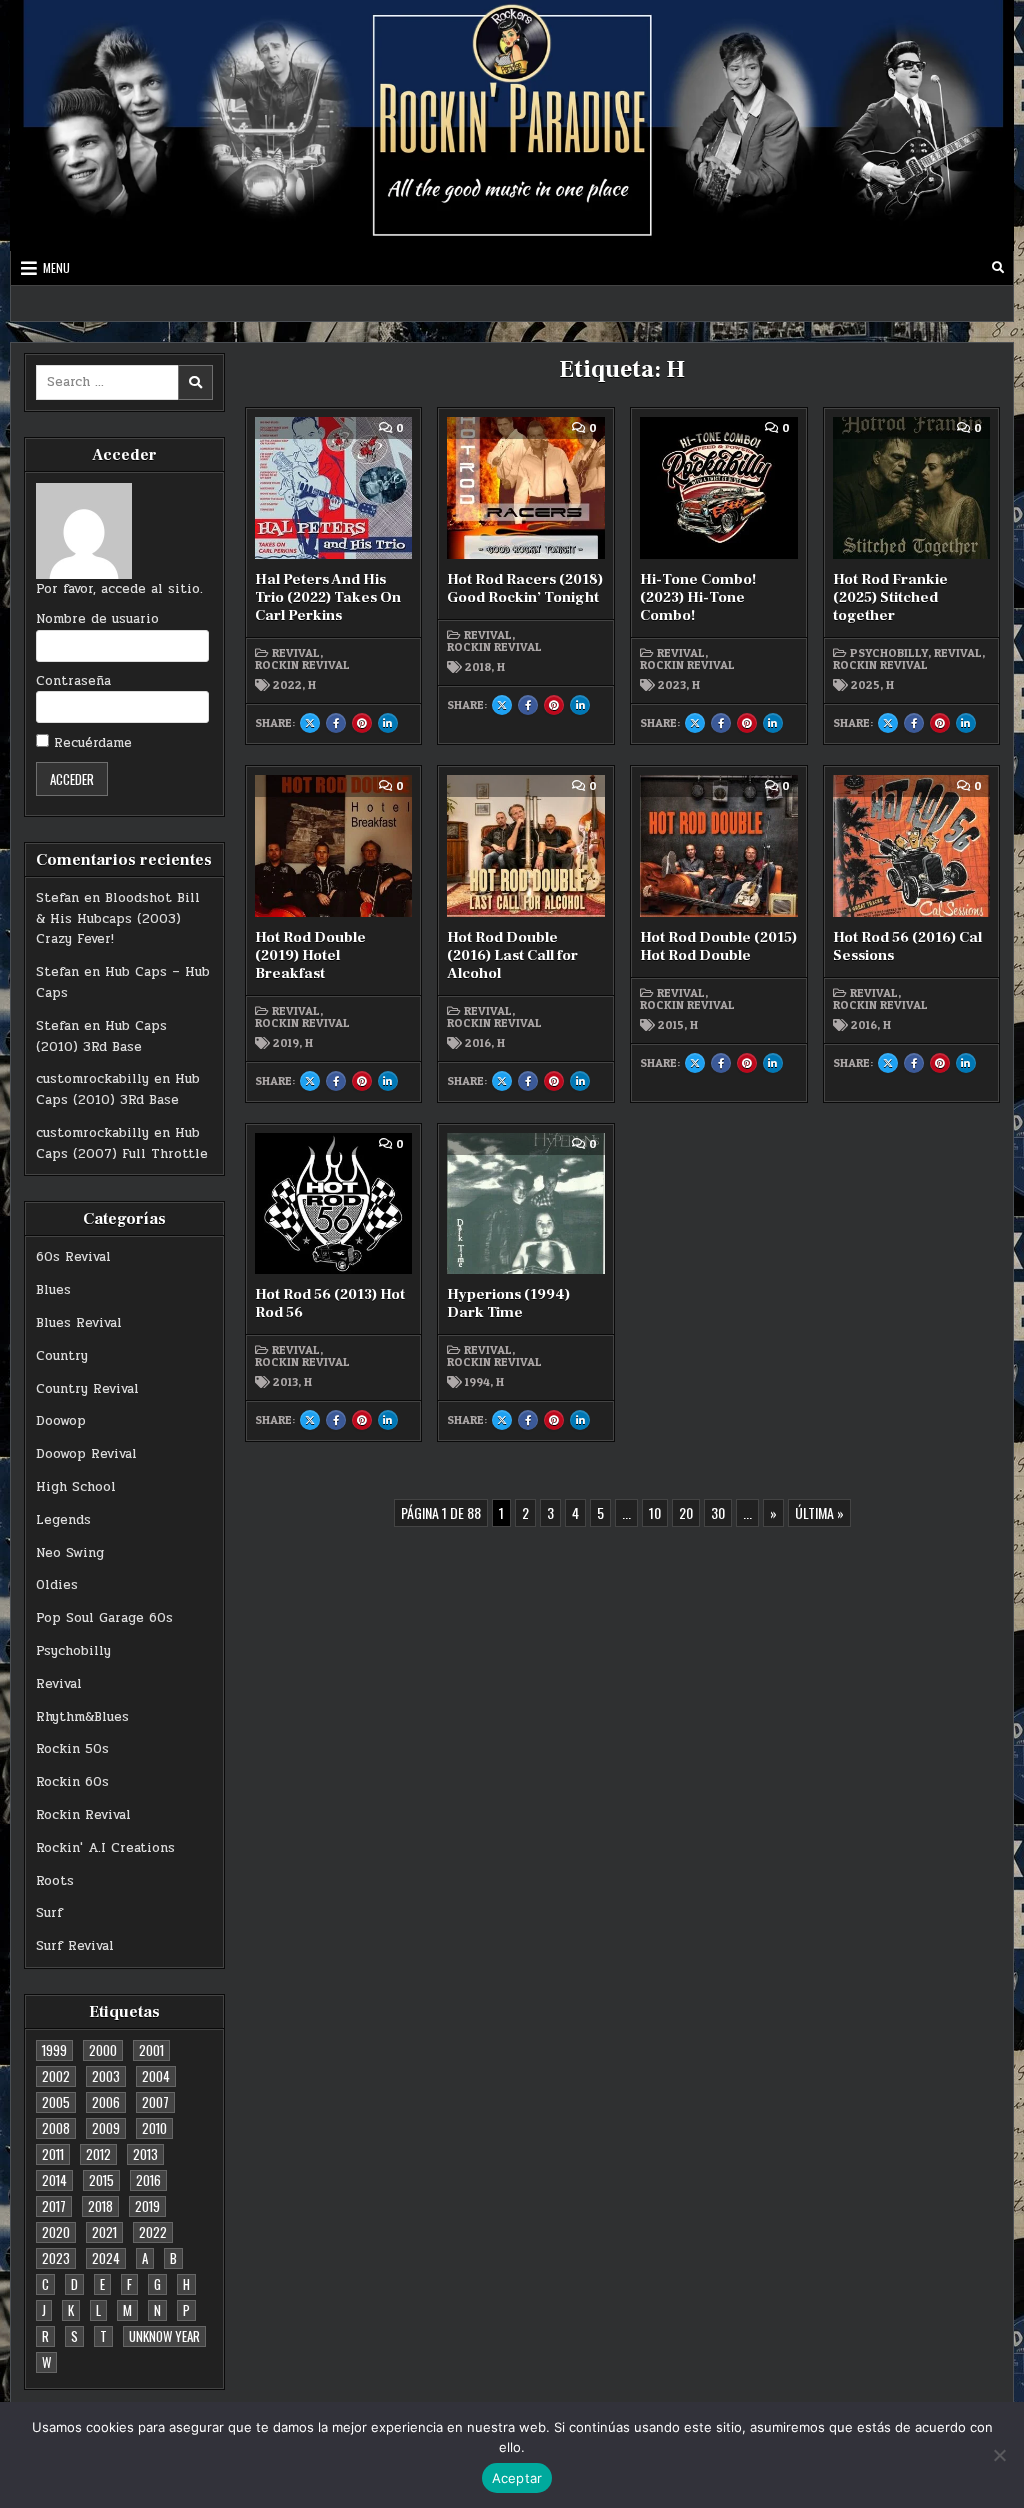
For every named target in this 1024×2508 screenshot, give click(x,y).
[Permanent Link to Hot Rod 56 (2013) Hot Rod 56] (334, 1204)
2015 (101, 2180)
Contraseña (73, 681)
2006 (106, 2102)
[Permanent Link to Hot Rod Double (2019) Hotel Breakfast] (334, 846)
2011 (53, 2154)
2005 (56, 2102)
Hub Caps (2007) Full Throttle (122, 1143)
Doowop (61, 1421)
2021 (104, 2232)
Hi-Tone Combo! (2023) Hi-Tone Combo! (698, 597)
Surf (49, 1913)
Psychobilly (73, 1651)
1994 (477, 1382)
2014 (54, 2180)
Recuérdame (90, 743)
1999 (54, 2050)
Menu (56, 267)
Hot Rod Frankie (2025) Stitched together (890, 597)
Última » (819, 1512)
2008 (56, 2128)
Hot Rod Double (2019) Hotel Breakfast (310, 955)
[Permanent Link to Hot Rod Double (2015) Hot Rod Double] (719, 846)
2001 (151, 2050)
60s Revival (73, 1257)
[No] (999, 2455)
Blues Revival (79, 1323)
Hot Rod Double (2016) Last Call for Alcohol (512, 955)
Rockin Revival (83, 1815)
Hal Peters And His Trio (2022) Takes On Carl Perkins (328, 597)
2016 (148, 2180)
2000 (103, 2050)
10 (655, 1512)
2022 (153, 2232)
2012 (98, 2154)
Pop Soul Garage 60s (104, 1618)
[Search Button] (998, 268)
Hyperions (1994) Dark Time (508, 1303)
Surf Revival (75, 1946)
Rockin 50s (72, 1749)
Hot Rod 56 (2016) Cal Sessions (907, 946)
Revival (59, 1684)
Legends (63, 1520)
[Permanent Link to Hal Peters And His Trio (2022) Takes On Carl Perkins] (334, 488)
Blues (53, 1290)
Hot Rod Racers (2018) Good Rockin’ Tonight (525, 588)
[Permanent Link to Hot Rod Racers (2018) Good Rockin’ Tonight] (526, 488)
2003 (106, 2076)
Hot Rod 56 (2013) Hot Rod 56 (330, 1303)
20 (686, 1512)
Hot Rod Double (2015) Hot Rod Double (718, 946)
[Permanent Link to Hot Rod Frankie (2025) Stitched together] (912, 488)
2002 (56, 2076)
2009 (106, 2128)
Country (62, 1356)
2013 (145, 2154)
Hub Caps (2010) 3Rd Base (101, 1036)
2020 (56, 2232)
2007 (155, 2102)
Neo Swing (70, 1553)
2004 (156, 2076)
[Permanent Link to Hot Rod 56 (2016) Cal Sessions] (912, 846)
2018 (100, 2206)
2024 (106, 2258)
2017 (54, 2206)
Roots (55, 1881)
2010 (154, 2128)
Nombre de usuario (97, 619)
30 (718, 1512)
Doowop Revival (86, 1454)
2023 (56, 2258)
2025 (865, 685)
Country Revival (87, 1389)
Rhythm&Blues (82, 1717)
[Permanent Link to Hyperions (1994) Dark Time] (526, 1204)
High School (76, 1487)
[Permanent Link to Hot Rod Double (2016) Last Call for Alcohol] (526, 846)
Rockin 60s (72, 1782)
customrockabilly (92, 1079)
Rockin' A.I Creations (105, 1848)
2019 (147, 2206)
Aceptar (517, 2478)
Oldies (57, 1585)
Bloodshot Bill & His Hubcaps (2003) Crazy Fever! (118, 919)
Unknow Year (164, 2336)
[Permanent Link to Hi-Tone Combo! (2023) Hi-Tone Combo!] (719, 488)
